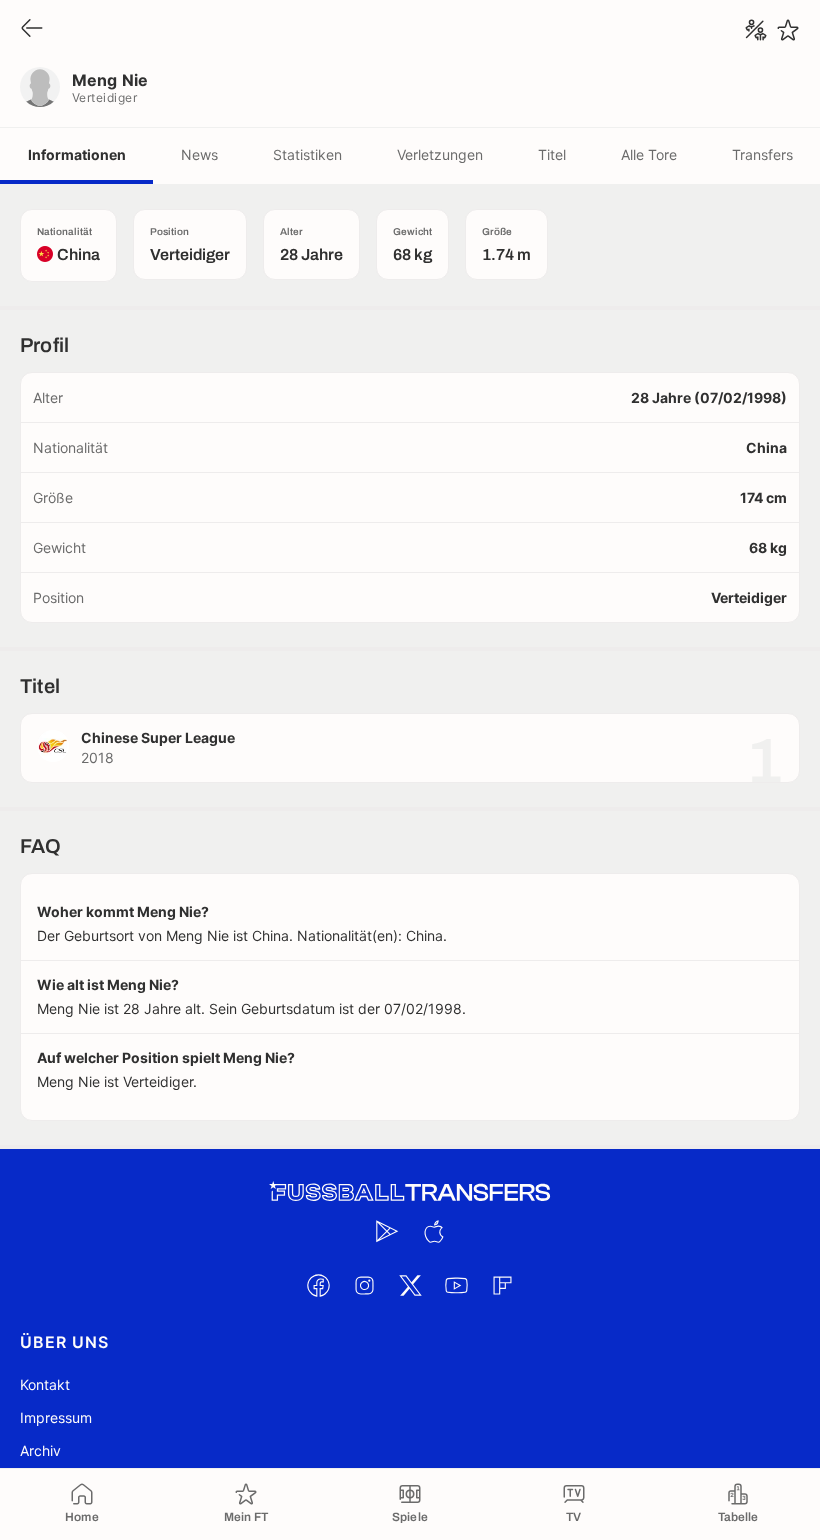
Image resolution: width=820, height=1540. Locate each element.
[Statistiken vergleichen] (756, 30)
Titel (552, 154)
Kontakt (45, 1384)
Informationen (77, 154)
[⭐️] (788, 30)
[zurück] (32, 29)
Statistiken (307, 154)
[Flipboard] (502, 1285)
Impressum (56, 1417)
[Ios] (433, 1231)
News (199, 154)
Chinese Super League (158, 737)
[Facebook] (318, 1285)
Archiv (40, 1450)
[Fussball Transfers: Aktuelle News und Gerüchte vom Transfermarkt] (410, 1192)
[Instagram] (364, 1285)
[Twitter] (410, 1285)
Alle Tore (649, 154)
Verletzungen (440, 154)
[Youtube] (456, 1285)
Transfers (762, 154)
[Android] (387, 1231)
